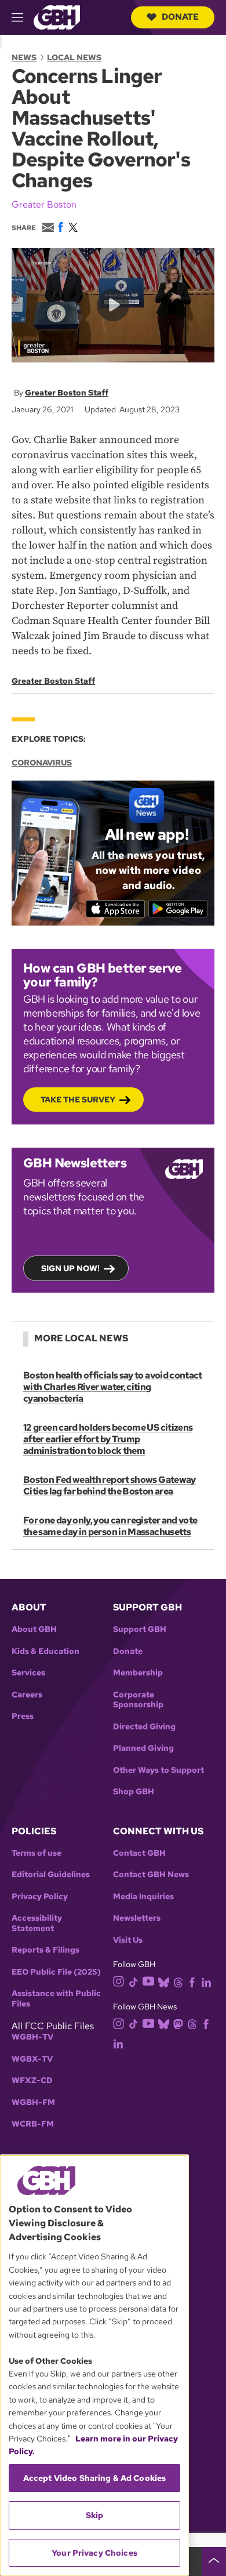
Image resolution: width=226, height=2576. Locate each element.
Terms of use (37, 1853)
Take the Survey (78, 1100)
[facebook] (192, 1981)
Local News (74, 57)
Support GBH (140, 1629)
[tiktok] (134, 1981)
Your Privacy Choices (94, 2553)
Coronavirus (42, 763)
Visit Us (128, 1940)
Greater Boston (44, 204)
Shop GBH (134, 1792)
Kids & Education (45, 1651)
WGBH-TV (32, 2037)
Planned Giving (143, 1748)
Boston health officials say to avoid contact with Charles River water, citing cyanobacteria (113, 1387)
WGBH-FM (33, 2102)
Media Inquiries (143, 1897)
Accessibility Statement (37, 1923)
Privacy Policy (40, 1897)
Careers (27, 1695)
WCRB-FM (33, 2124)
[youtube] (148, 1981)
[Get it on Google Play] (178, 909)
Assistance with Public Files (56, 1999)
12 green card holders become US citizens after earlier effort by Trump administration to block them (108, 1439)
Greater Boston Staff (67, 393)
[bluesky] (164, 1981)
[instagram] (119, 1981)
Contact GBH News (151, 1875)
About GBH (34, 1629)
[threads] (178, 1981)
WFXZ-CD (32, 2080)
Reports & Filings (45, 1950)
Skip (95, 2515)
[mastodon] (178, 2023)
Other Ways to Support (158, 1770)
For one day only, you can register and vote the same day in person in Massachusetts (110, 1526)
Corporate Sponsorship (138, 1700)
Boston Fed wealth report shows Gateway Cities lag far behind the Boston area (110, 1485)
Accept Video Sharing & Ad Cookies (95, 2478)
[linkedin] (206, 1981)
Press (23, 1716)
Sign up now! (70, 1268)
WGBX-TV (32, 2059)
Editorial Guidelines (51, 1875)
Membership (138, 1673)
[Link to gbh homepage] (57, 17)
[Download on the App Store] (116, 909)
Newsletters (137, 1918)
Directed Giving (144, 1727)
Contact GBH (139, 1853)
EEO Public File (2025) (56, 1972)
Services (28, 1673)
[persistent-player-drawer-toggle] (214, 2562)
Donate (180, 17)
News (24, 57)
